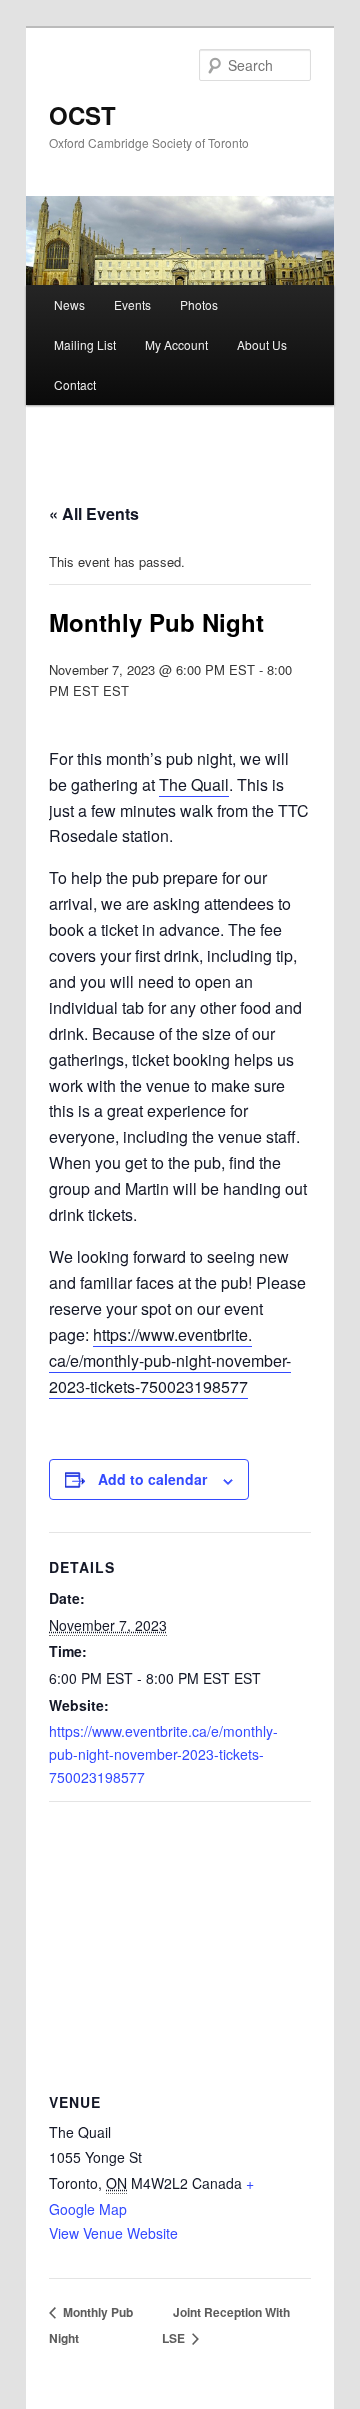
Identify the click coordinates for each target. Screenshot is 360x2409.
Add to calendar (152, 1479)
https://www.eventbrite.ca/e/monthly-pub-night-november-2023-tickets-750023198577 (170, 1360)
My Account (176, 344)
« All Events (94, 513)
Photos (199, 304)
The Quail (194, 784)
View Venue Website (113, 2233)
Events (132, 304)
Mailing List (85, 344)
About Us (262, 344)
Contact (75, 384)
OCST (82, 115)
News (69, 304)
